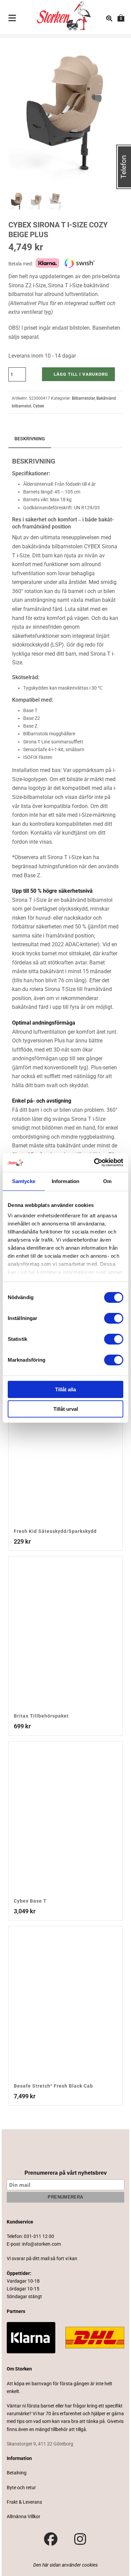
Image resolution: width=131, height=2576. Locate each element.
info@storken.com (41, 2244)
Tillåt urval (66, 1409)
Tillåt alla (65, 1389)
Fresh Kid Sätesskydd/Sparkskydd (55, 1531)
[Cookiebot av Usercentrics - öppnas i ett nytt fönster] (94, 1163)
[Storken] (59, 15)
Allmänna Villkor (24, 2516)
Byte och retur (21, 2488)
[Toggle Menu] (12, 19)
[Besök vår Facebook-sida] (51, 2539)
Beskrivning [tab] (30, 439)
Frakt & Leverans (24, 2502)
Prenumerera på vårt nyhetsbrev (66, 2173)
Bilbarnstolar (83, 398)
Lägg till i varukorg (81, 374)
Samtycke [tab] (24, 1181)
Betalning (17, 2473)
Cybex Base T (30, 1901)
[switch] (114, 1318)
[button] (110, 51)
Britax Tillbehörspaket (41, 1716)
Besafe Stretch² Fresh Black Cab (53, 2086)
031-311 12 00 (39, 2236)
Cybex (38, 406)
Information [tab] (65, 1181)
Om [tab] (107, 1181)
